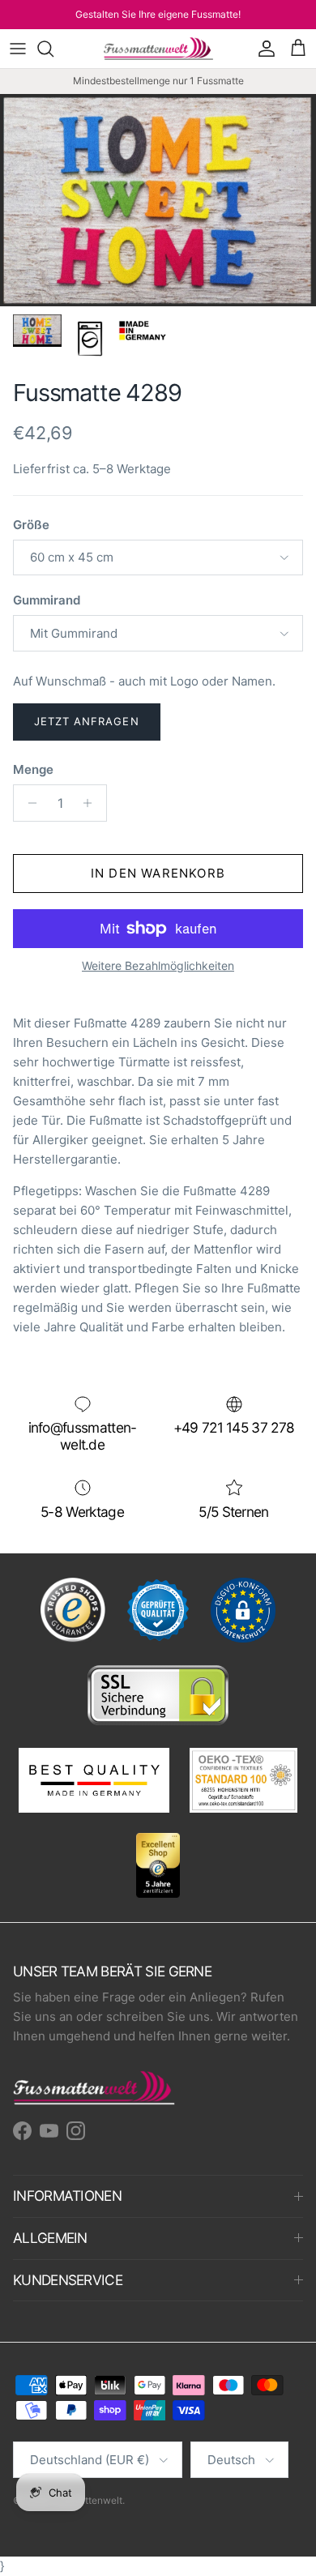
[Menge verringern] (28, 803)
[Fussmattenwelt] (158, 49)
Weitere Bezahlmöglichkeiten (158, 966)
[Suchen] (53, 49)
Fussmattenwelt (86, 2500)
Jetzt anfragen (87, 721)
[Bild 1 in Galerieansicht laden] (158, 200)
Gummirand (47, 600)
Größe (31, 525)
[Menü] (18, 49)
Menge (33, 769)
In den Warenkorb (158, 873)
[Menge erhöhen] (92, 803)
